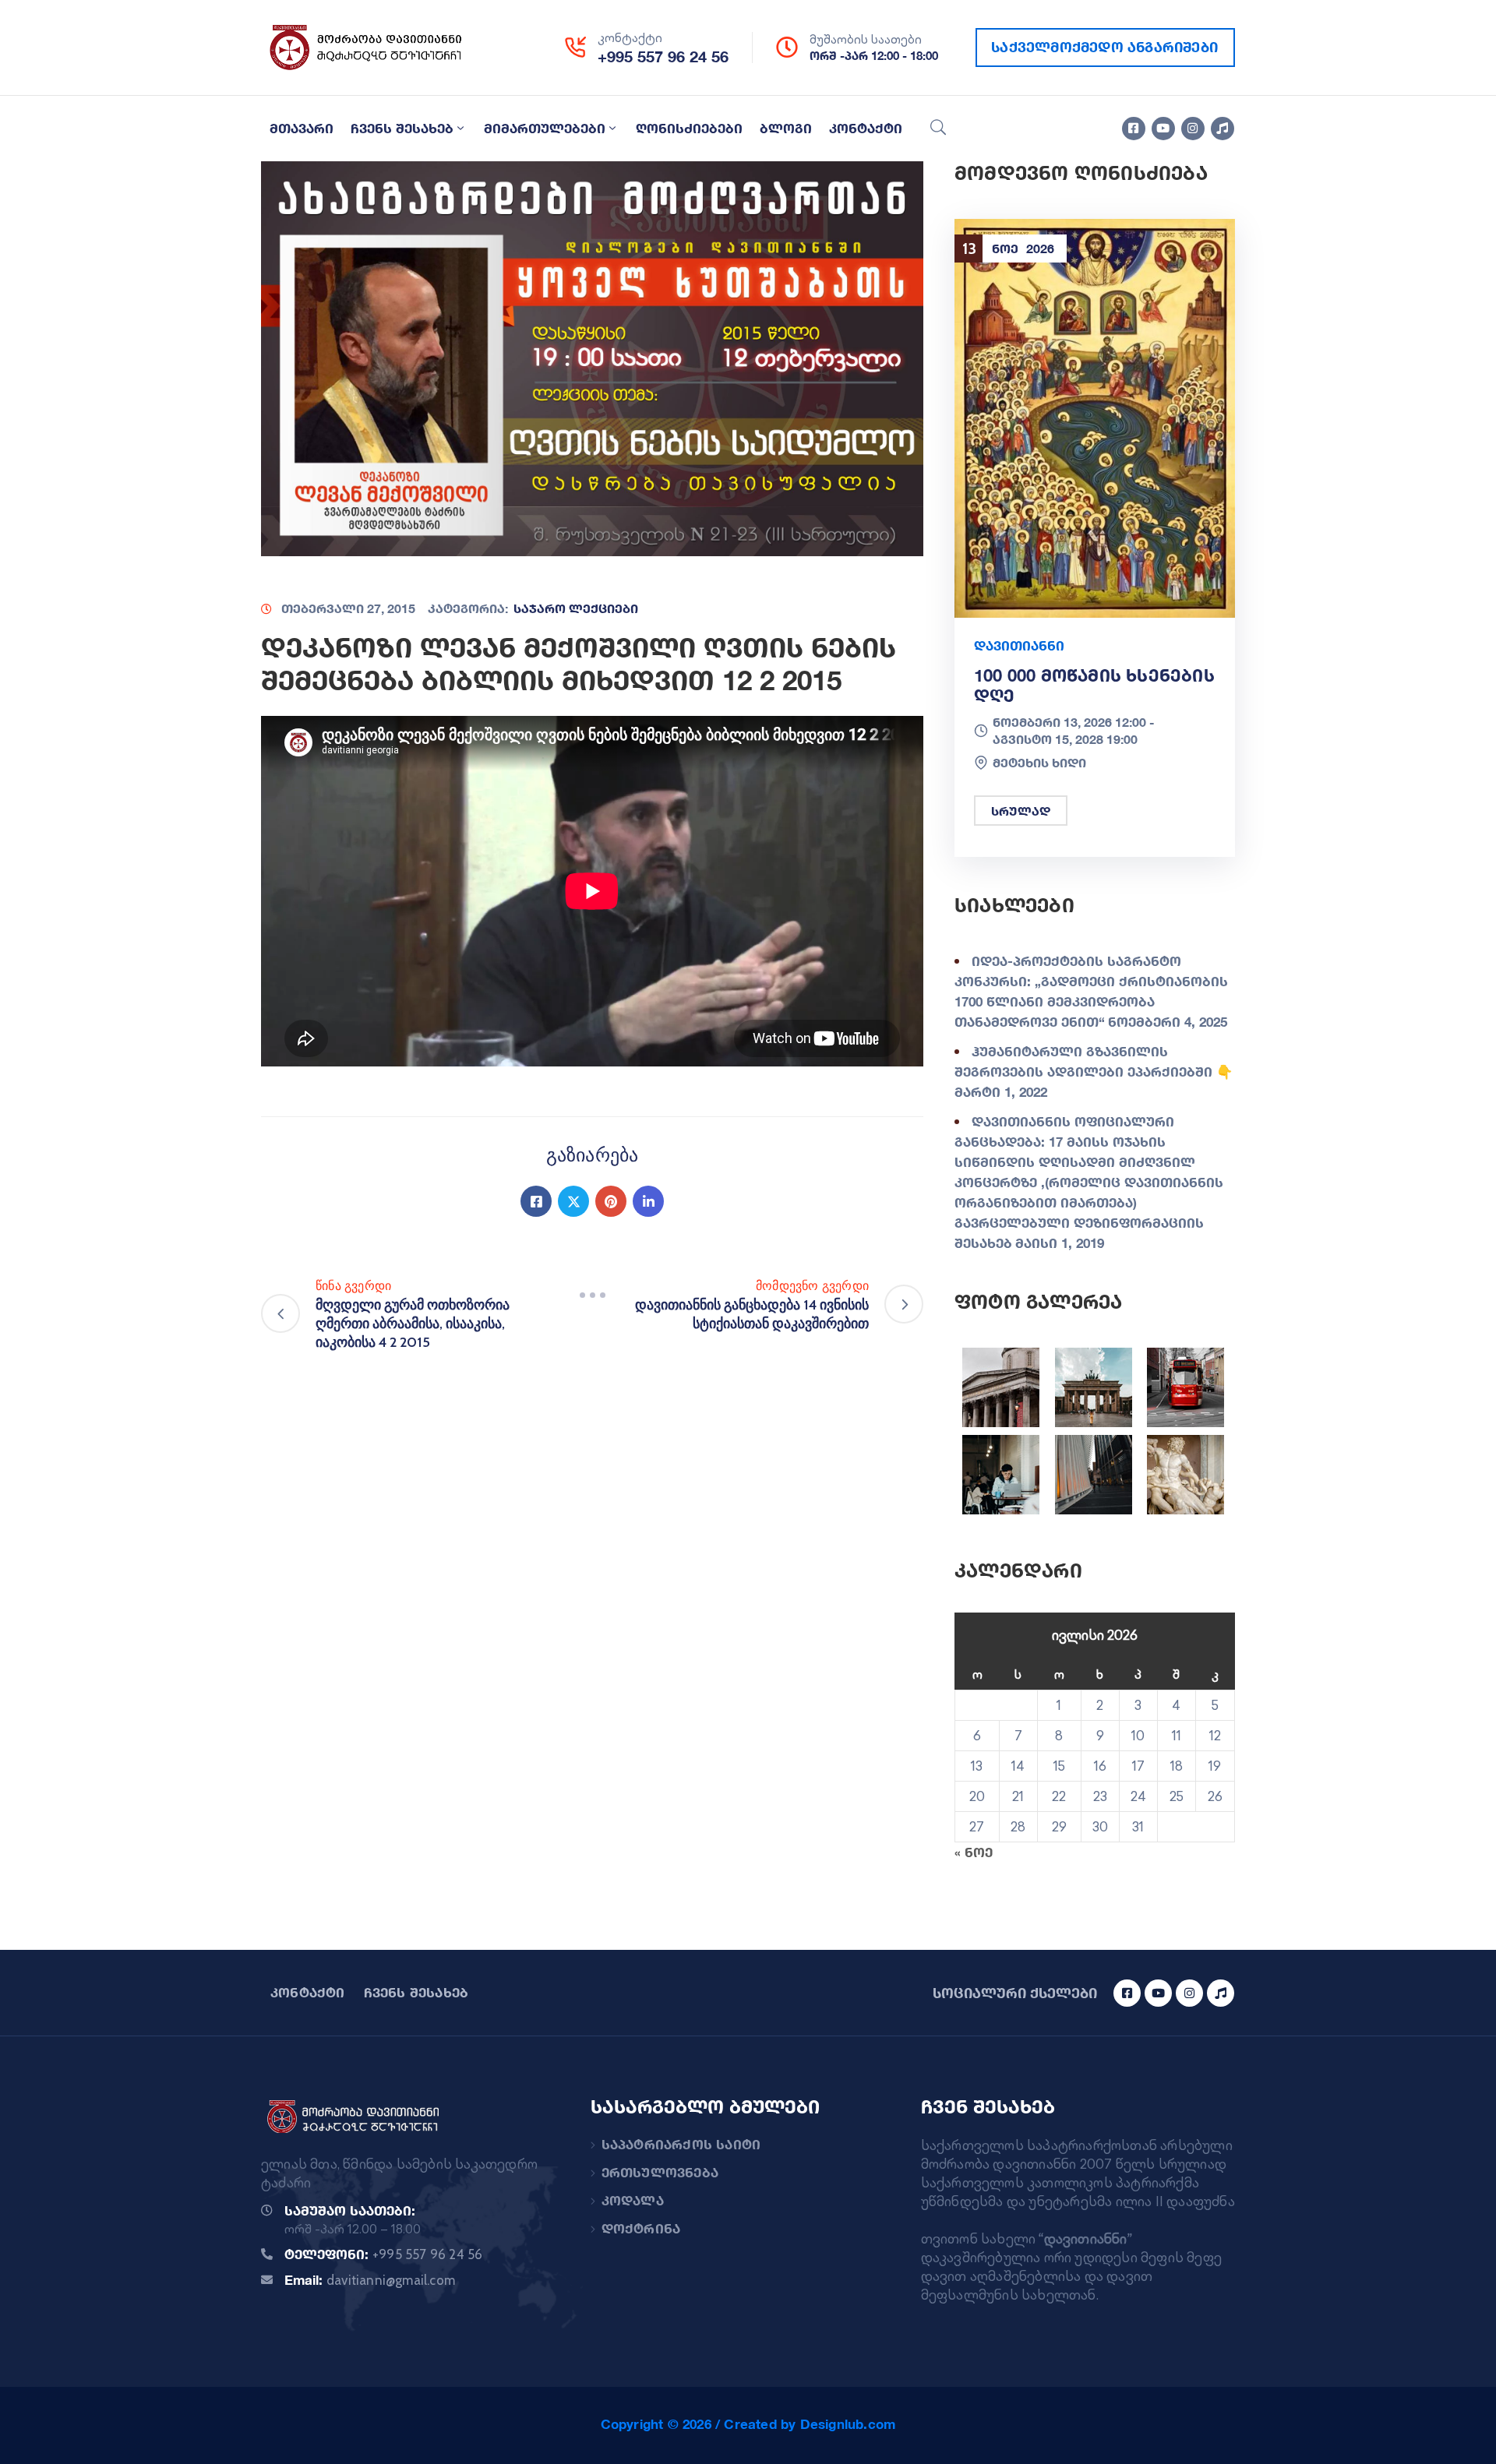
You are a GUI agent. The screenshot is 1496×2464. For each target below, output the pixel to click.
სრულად (1021, 811)
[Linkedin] (648, 1201)
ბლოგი (786, 128)
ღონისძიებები (689, 128)
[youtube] (1163, 129)
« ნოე (974, 1852)
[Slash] (592, 1295)
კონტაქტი (866, 128)
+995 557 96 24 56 (663, 56)
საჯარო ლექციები (576, 608)
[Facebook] (536, 1201)
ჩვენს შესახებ (402, 128)
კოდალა (633, 2200)
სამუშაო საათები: (350, 2210)
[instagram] (1193, 129)
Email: (370, 2280)
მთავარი (302, 128)
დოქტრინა (641, 2228)
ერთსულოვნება (660, 2172)
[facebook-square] (1134, 129)
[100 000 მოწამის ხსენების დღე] (1095, 416)
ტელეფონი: (383, 2254)
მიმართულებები (545, 128)
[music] (1223, 129)
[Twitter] (573, 1201)
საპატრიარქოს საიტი (681, 2144)
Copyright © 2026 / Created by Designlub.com (748, 2424)
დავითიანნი (1019, 645)
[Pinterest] (611, 1201)
